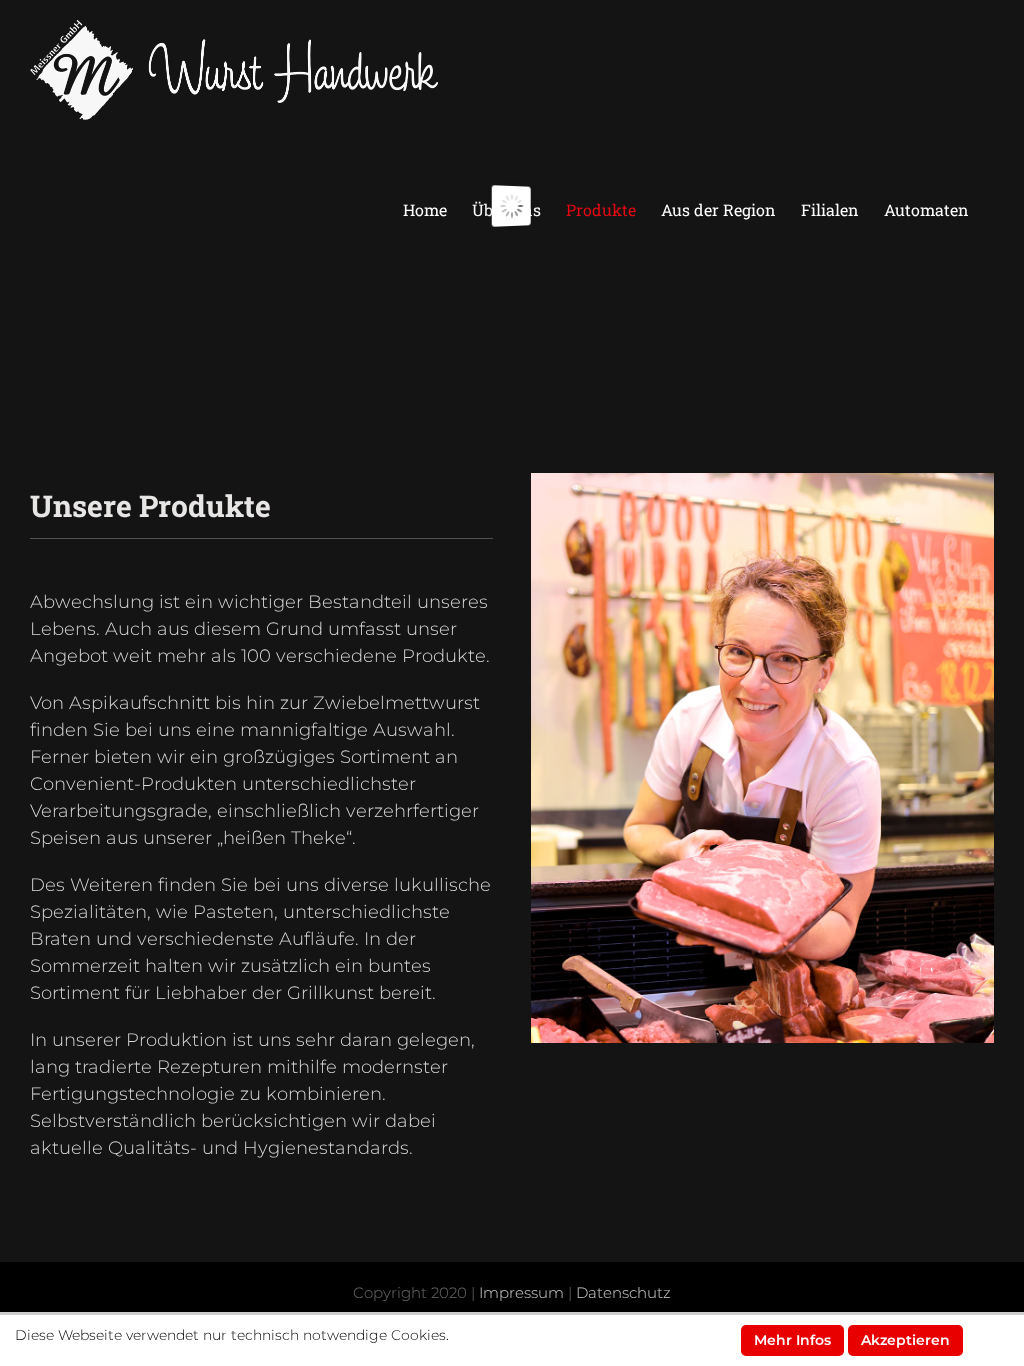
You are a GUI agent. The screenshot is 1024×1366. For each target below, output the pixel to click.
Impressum (521, 1292)
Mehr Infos (792, 1340)
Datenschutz (623, 1292)
